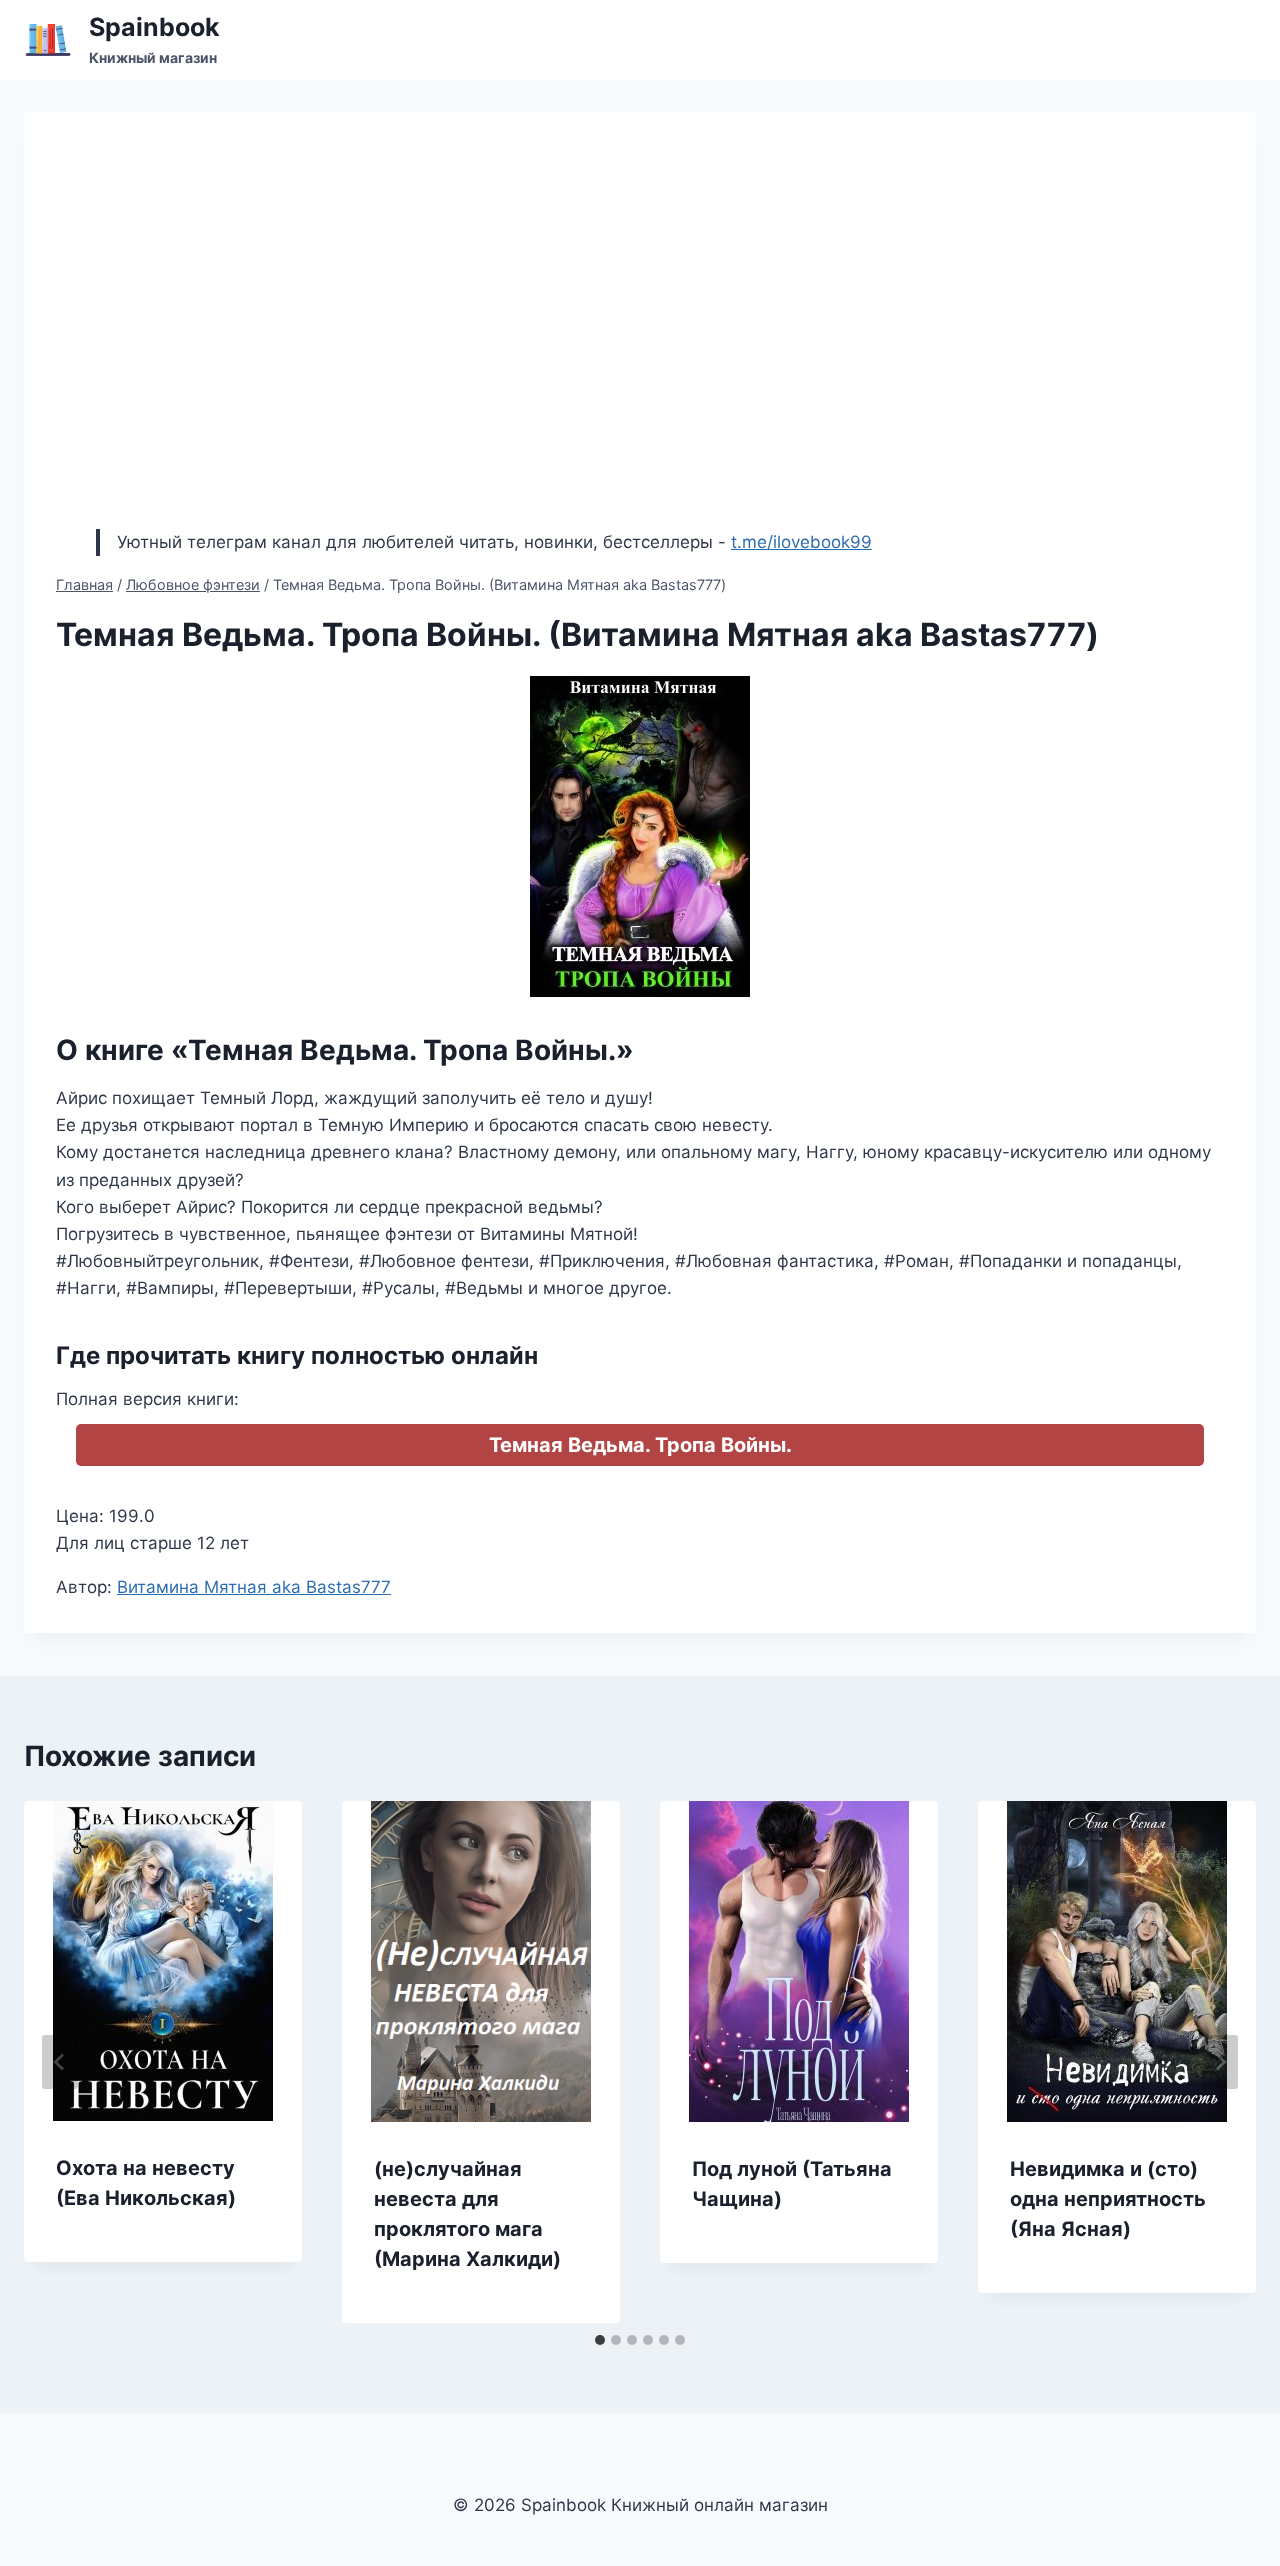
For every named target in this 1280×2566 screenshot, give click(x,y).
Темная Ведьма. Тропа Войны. (640, 1445)
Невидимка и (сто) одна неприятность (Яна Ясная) (1108, 2199)
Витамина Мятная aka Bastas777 (254, 1587)
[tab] (600, 2340)
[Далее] (1220, 2062)
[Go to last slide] (60, 2062)
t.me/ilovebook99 (801, 542)
